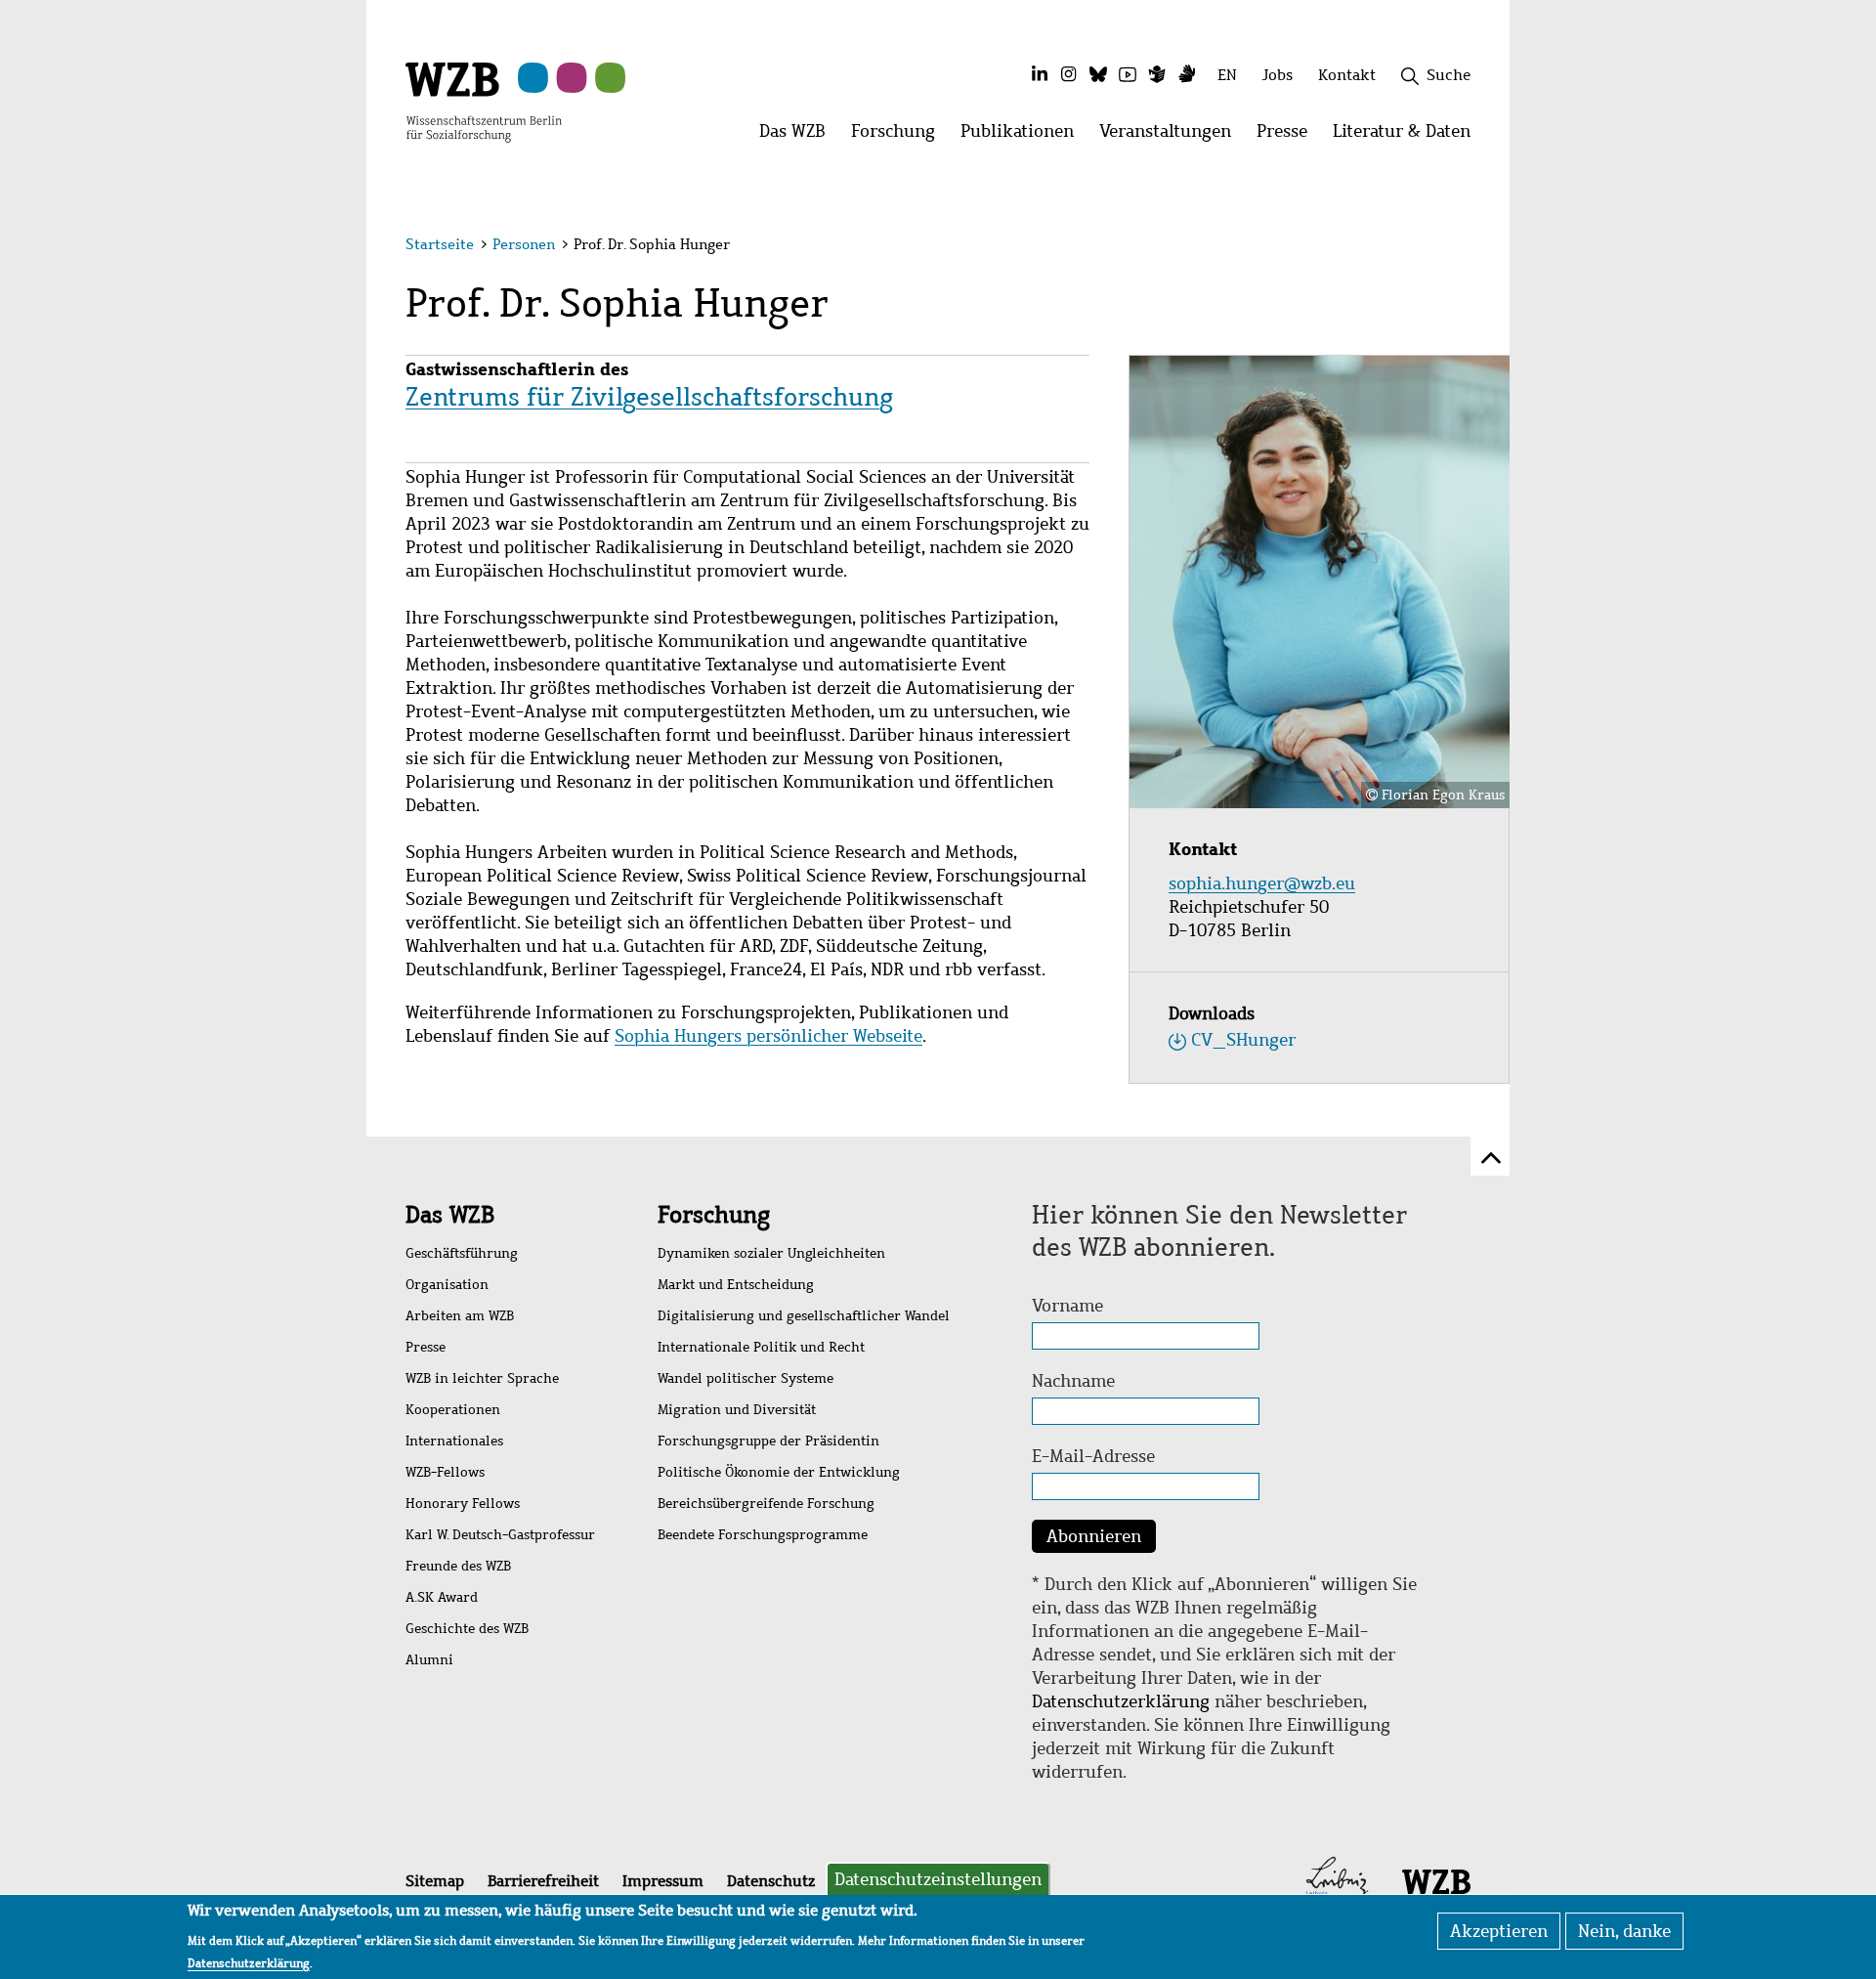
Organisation (447, 1285)
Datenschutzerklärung (1121, 1701)
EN (1227, 75)
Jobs (1278, 75)
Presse (426, 1347)
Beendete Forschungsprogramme (763, 1535)
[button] (1474, 247)
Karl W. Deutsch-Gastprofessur (500, 1535)
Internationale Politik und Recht (761, 1347)
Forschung (714, 1215)
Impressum (663, 1881)
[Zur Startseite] (484, 101)
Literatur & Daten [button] (1408, 136)
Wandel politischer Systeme (746, 1378)
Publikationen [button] (1023, 136)
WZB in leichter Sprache (482, 1378)
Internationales (454, 1441)
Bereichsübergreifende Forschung (766, 1504)
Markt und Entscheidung (736, 1285)
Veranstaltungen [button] (1172, 136)
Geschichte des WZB (467, 1629)
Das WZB (450, 1215)
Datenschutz (771, 1881)
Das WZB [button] (799, 136)
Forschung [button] (899, 136)
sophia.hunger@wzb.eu (1264, 883)
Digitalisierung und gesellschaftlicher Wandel (804, 1316)
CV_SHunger (1243, 1040)
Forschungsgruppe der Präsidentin (768, 1441)
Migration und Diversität (737, 1410)
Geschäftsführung (462, 1253)
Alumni (429, 1660)
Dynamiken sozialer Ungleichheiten (771, 1253)
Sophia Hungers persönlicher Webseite (768, 1036)
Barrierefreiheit (543, 1881)
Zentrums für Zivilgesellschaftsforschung (649, 397)
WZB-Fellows (445, 1472)
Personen (524, 244)
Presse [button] (1288, 136)
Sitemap (435, 1881)
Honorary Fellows (463, 1504)
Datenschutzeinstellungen (938, 1879)
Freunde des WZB (458, 1566)
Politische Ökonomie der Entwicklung (779, 1472)
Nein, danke (1624, 1931)
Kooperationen (453, 1410)
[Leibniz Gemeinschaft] (1337, 1880)
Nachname (1073, 1381)
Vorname (1067, 1306)
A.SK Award (442, 1597)
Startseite (440, 244)
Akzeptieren (1499, 1931)
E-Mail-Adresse (1093, 1456)
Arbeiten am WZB (460, 1316)
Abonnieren (1094, 1536)
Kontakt (1347, 75)
